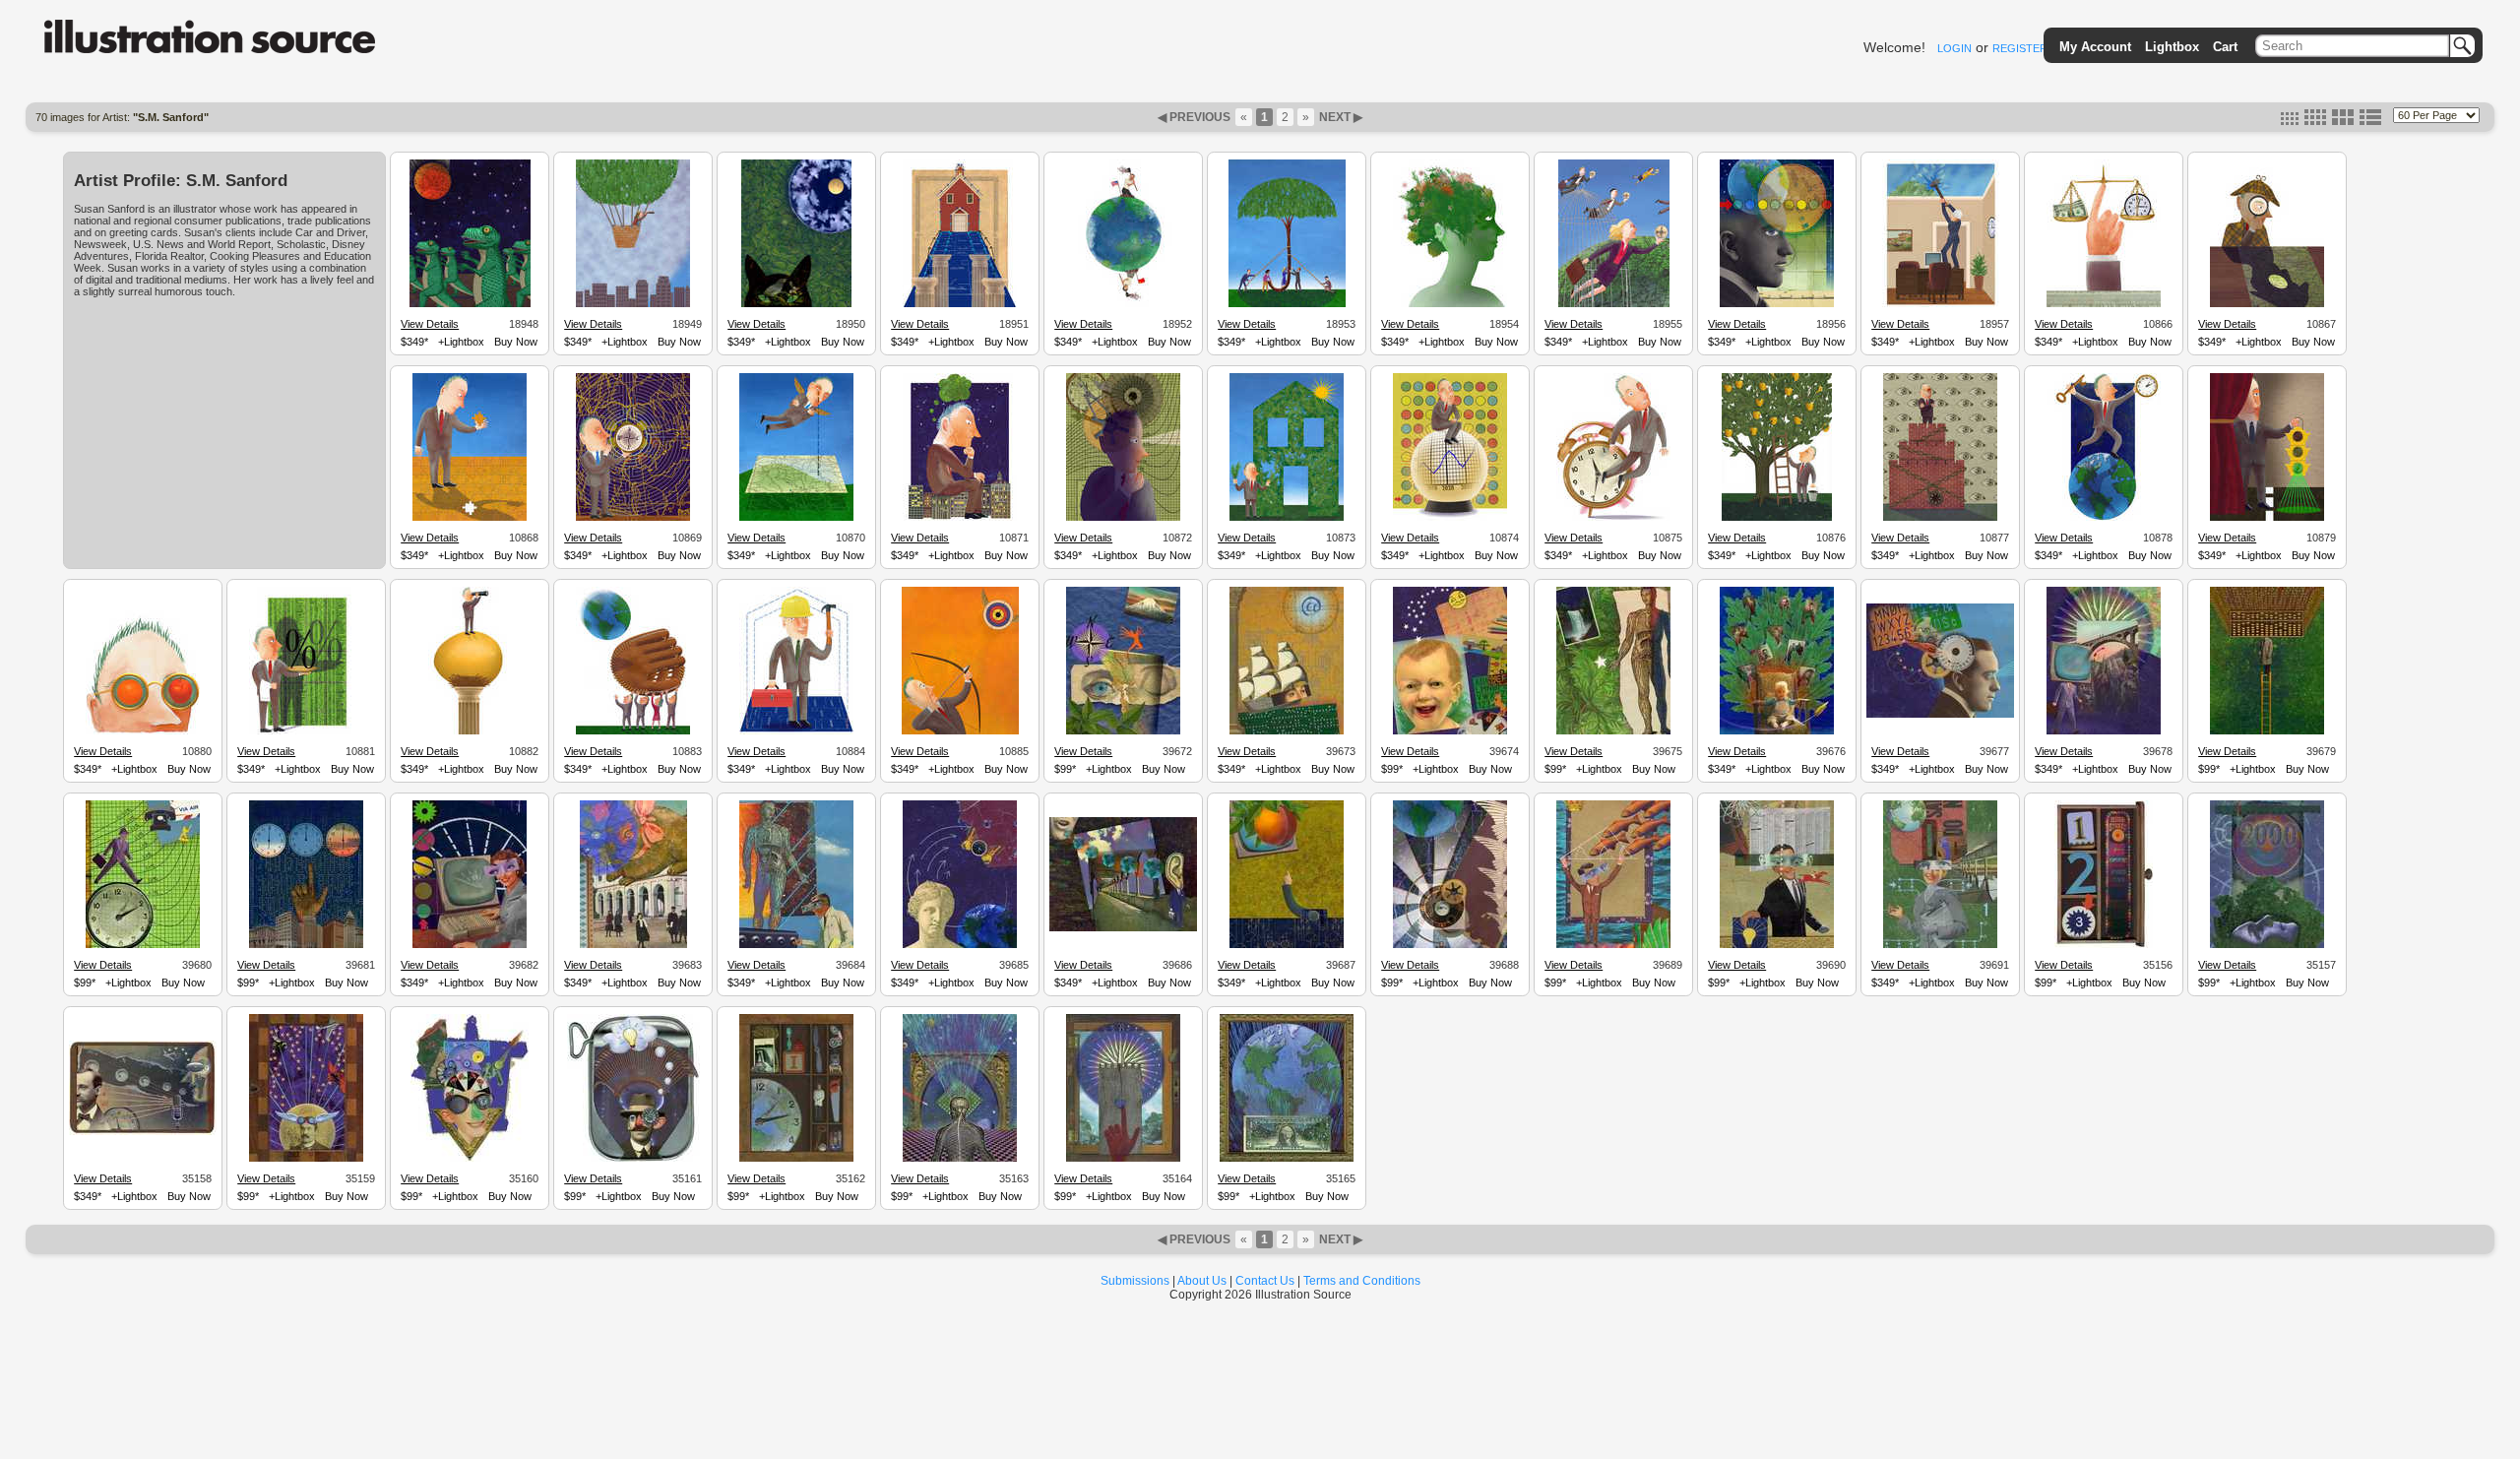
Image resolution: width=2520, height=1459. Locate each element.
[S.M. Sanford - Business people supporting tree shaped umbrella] (1287, 304)
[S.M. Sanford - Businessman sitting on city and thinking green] (960, 518)
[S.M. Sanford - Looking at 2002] (2267, 945)
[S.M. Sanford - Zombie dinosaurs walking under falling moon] (470, 304)
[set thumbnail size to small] (2290, 121)
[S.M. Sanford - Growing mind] (1450, 731)
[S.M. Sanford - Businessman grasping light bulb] (1777, 945)
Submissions (1135, 1281)
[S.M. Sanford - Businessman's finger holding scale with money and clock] (2104, 304)
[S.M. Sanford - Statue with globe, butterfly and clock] (960, 945)
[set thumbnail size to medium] (2315, 121)
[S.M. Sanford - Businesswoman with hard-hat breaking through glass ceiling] (1941, 304)
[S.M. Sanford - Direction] (1123, 1159)
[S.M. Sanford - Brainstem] (960, 1159)
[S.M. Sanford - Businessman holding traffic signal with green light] (2267, 518)
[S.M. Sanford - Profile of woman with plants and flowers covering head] (1450, 304)
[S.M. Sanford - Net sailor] (1287, 731)
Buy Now (516, 342)
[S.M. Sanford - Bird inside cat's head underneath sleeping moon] (796, 304)
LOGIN (1954, 48)
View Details (430, 324)
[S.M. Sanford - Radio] (143, 1132)
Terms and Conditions (1362, 1281)
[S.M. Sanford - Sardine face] (633, 1159)
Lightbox (2172, 47)
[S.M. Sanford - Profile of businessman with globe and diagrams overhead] (1777, 304)
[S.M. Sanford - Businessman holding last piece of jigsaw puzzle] (470, 518)
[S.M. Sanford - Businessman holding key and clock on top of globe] (2104, 518)
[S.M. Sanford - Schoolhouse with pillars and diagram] (960, 304)
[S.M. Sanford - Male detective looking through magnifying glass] (2267, 304)
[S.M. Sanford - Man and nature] (1613, 731)
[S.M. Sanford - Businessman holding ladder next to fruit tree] (1777, 518)
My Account (2095, 47)
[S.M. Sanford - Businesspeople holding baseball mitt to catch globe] (633, 731)
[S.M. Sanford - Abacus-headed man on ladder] (2267, 731)
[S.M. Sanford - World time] (796, 1159)
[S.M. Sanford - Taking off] (1940, 945)
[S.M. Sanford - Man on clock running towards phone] (143, 945)
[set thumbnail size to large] (2343, 121)
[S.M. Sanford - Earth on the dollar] (1287, 1159)
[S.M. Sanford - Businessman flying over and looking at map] (796, 518)
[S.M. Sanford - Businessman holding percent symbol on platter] (306, 731)
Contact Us (1265, 1281)
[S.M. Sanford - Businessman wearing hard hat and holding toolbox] (796, 731)
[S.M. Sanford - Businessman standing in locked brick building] (1940, 518)
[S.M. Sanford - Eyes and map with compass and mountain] (1123, 731)
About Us (1202, 1281)
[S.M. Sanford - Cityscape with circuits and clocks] (306, 945)
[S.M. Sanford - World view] (1450, 945)
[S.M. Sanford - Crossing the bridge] (2104, 731)
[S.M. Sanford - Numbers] (2104, 945)
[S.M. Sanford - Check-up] (796, 945)
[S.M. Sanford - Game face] (470, 1159)
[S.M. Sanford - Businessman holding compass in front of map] (633, 518)
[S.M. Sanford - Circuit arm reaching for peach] (1287, 945)
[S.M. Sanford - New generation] (1777, 731)
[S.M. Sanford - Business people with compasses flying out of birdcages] (1614, 304)
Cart (2225, 47)
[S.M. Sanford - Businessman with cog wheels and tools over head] (1123, 518)
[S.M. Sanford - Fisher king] (1613, 945)
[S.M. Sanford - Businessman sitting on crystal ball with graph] (1450, 518)
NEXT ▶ (1339, 117)
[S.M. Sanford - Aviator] (306, 1159)
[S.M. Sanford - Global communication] (1123, 928)
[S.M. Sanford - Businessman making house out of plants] (1287, 518)
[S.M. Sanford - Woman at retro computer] (470, 945)
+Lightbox (461, 342)
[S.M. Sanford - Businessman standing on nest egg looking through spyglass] (470, 731)
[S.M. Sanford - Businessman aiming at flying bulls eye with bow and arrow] (960, 731)
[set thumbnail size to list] (2370, 121)
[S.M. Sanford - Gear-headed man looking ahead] (1940, 715)
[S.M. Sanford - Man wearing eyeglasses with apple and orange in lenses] (143, 731)
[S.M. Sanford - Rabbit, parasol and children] (633, 945)
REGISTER (2020, 48)
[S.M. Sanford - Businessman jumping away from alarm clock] (1613, 518)
